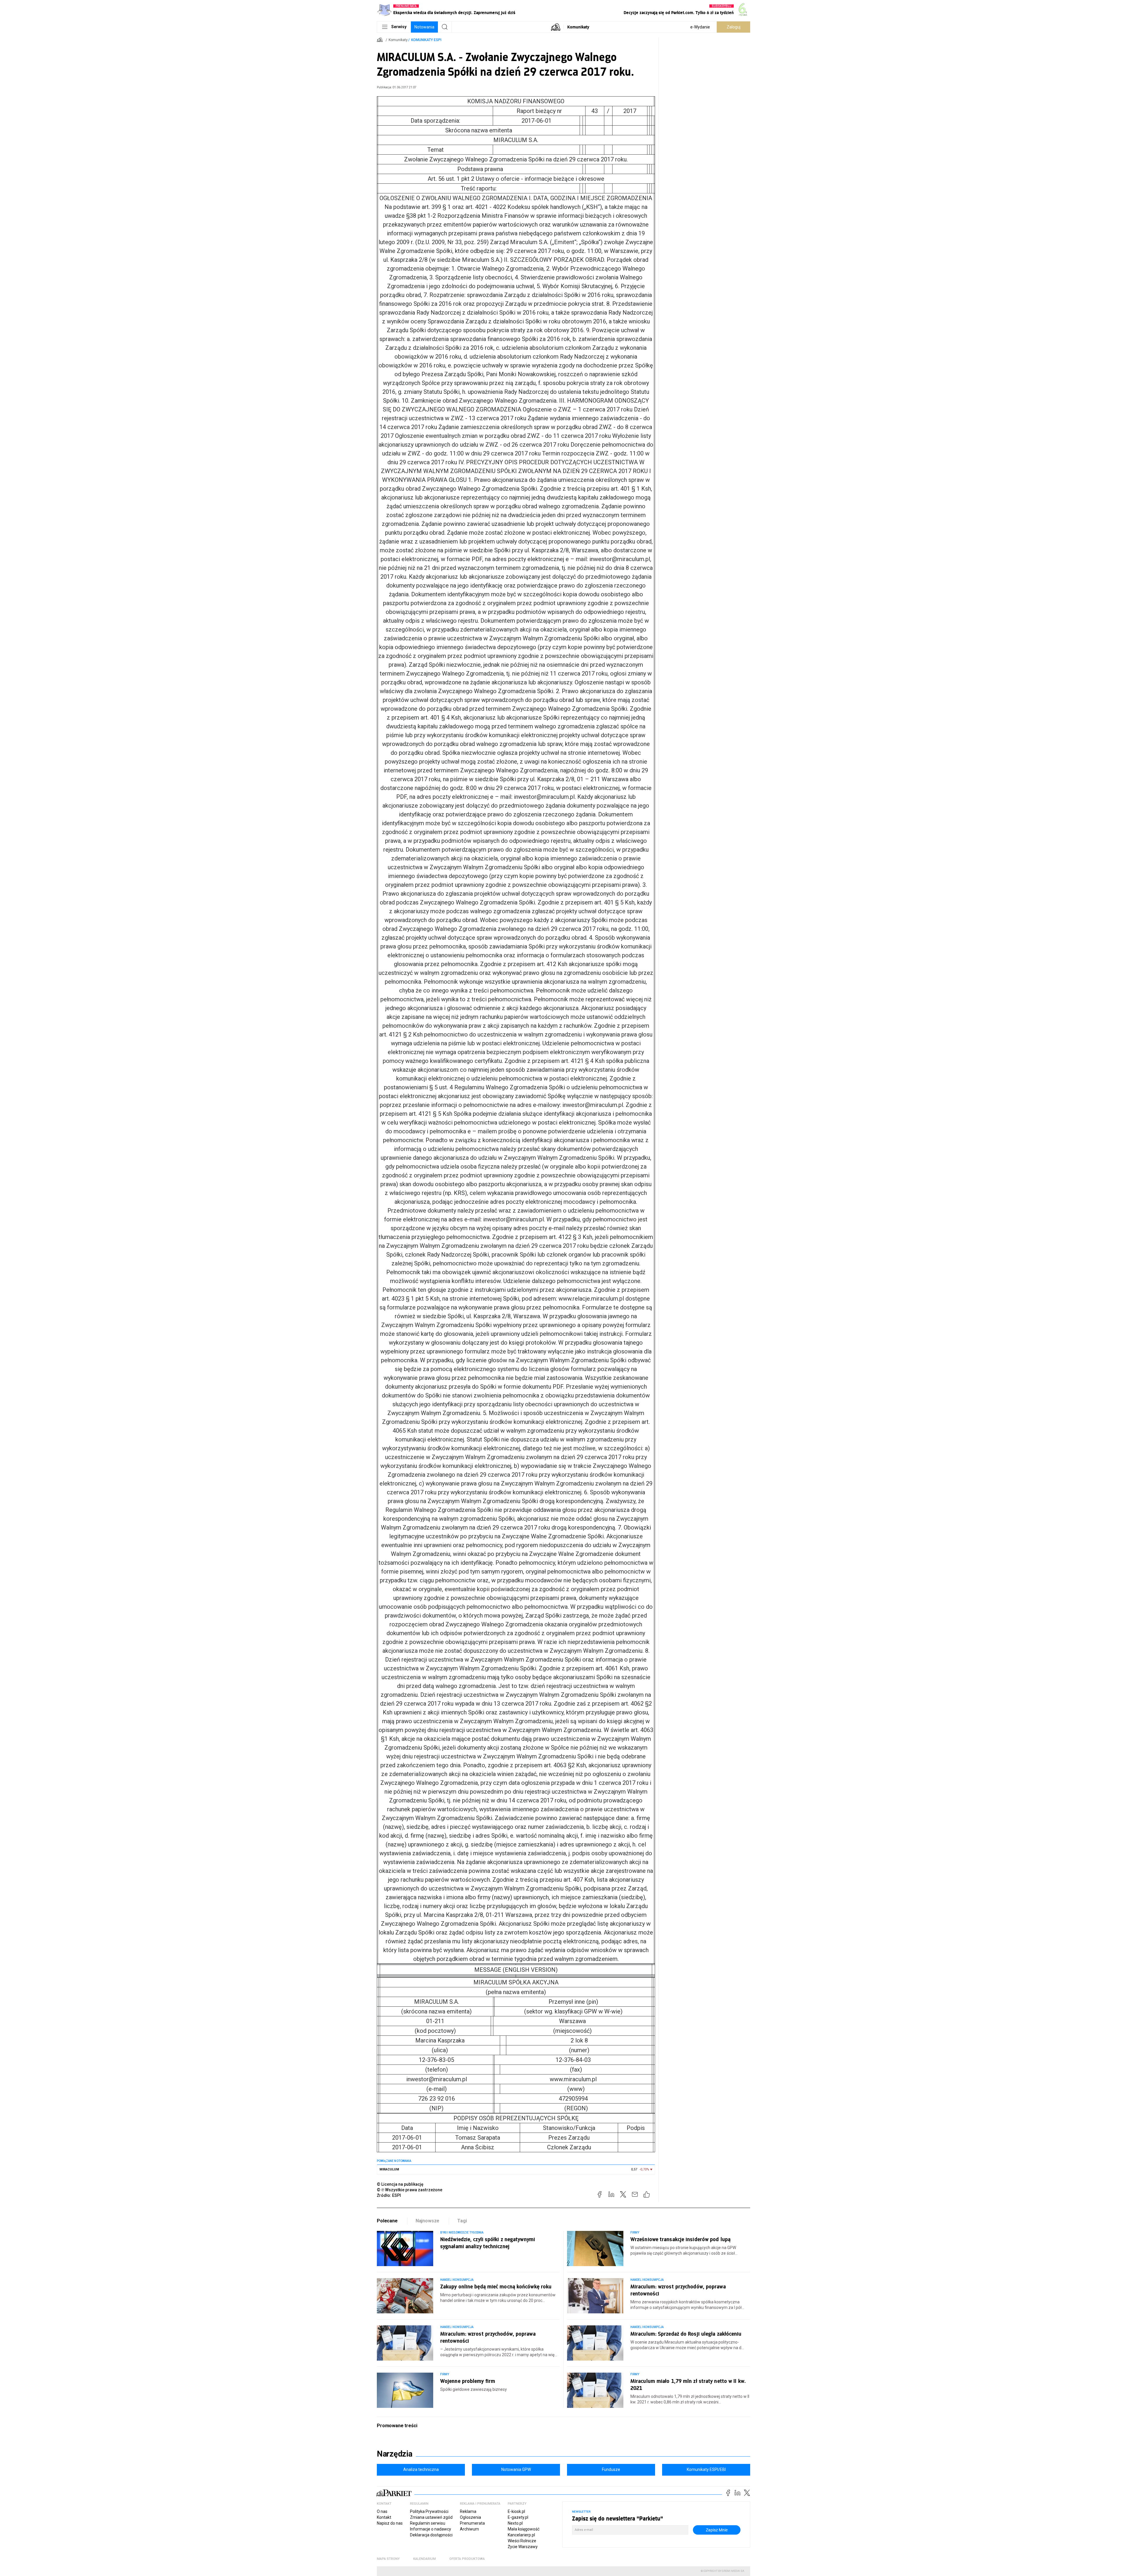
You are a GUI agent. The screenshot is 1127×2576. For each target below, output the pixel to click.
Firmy (635, 2233)
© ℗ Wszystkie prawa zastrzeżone (410, 2190)
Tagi (462, 2221)
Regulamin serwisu (428, 2523)
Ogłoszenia (470, 2517)
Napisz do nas (390, 2523)
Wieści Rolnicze (522, 2541)
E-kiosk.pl (516, 2511)
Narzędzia (395, 2454)
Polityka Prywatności (429, 2511)
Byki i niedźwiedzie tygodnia (462, 2233)
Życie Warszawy (523, 2547)
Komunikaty (578, 27)
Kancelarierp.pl (521, 2535)
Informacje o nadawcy (431, 2529)
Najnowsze (428, 2221)
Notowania (424, 27)
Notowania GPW (516, 2469)
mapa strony (388, 2559)
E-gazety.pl (518, 2517)
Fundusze (611, 2469)
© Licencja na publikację (400, 2184)
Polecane (387, 2221)
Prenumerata (472, 2523)
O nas (382, 2511)
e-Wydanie (700, 27)
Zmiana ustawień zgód (431, 2517)
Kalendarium (425, 2559)
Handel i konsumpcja (457, 2280)
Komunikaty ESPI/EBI (706, 2469)
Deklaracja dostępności (431, 2535)
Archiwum (469, 2529)
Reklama (468, 2511)
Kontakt (384, 2517)
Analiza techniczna (421, 2469)
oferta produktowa (467, 2559)
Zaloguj (734, 27)
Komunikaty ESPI (426, 40)
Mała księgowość (524, 2529)
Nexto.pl (515, 2523)
